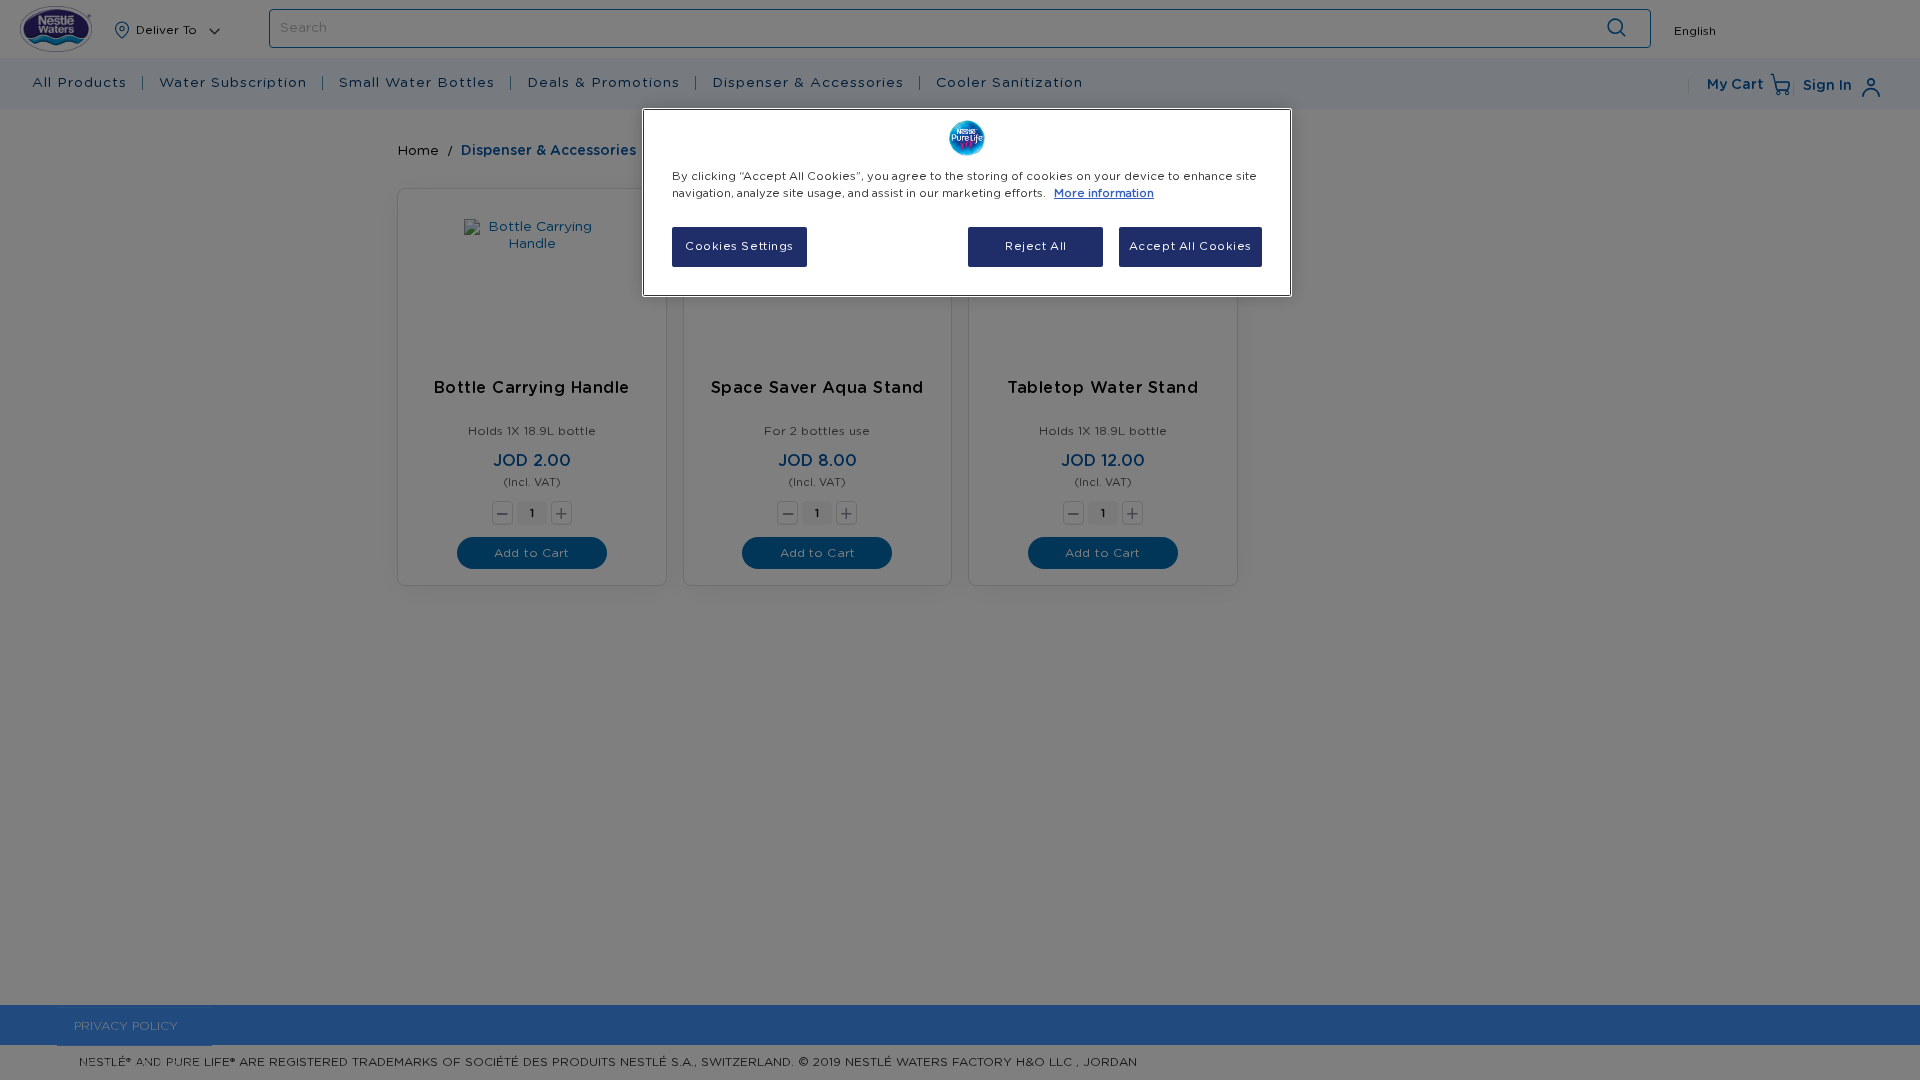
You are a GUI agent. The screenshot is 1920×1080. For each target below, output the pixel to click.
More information (1104, 193)
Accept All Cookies (1190, 246)
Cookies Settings (739, 246)
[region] (967, 202)
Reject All (1036, 246)
